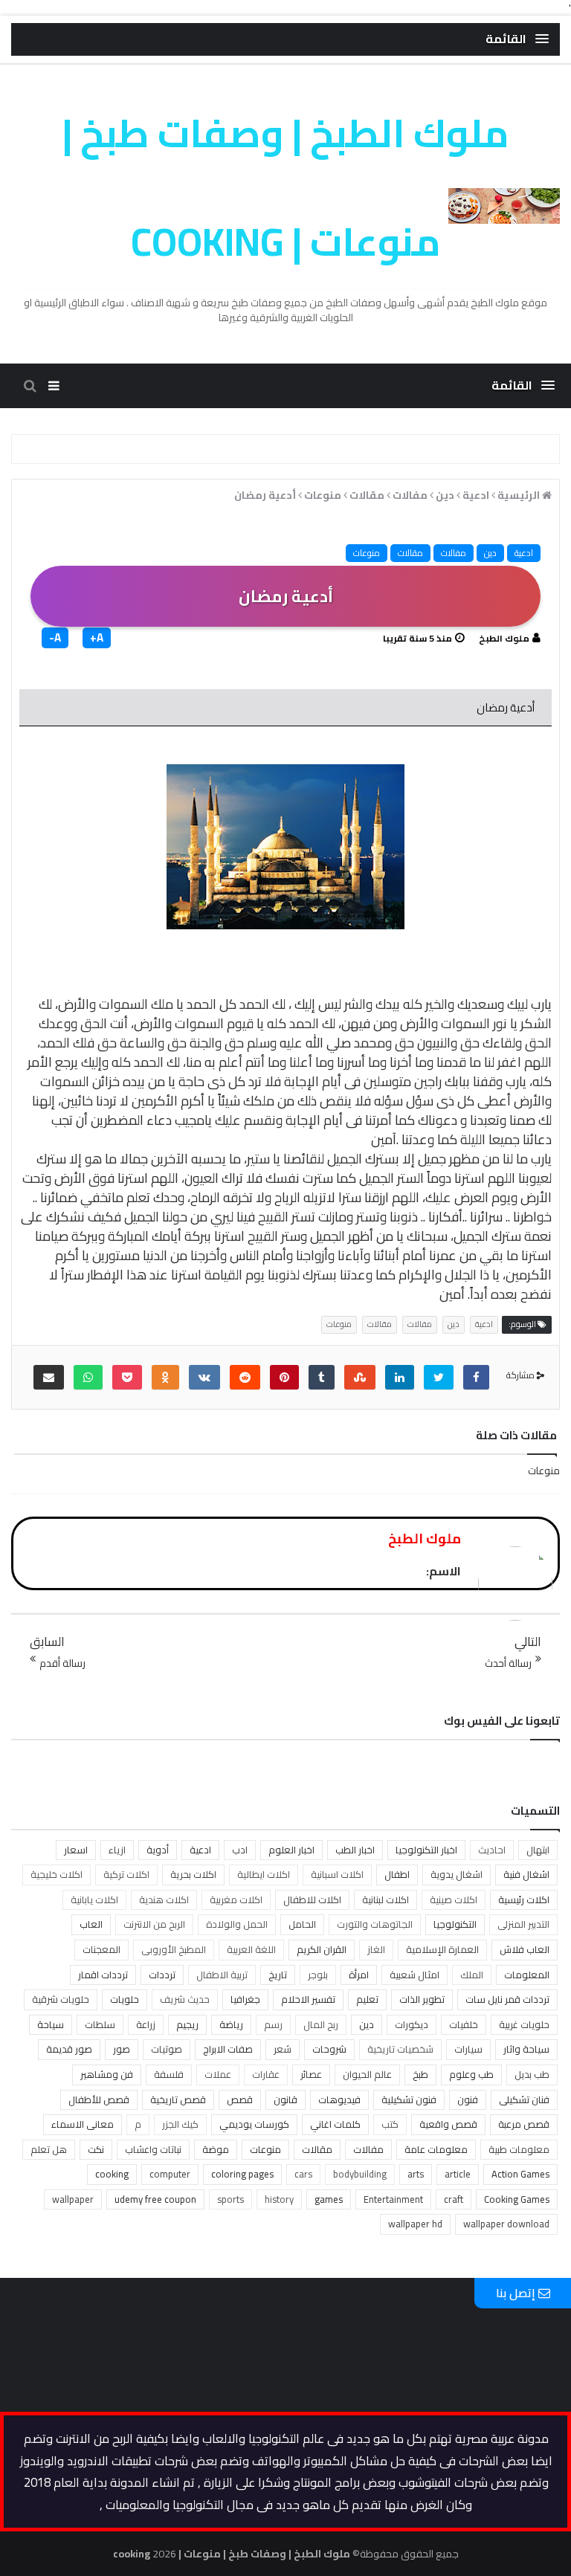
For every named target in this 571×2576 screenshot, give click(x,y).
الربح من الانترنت (154, 1924)
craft (454, 2199)
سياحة (51, 2024)
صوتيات (167, 2049)
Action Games (520, 2174)
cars (303, 2174)
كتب (390, 2124)
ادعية (524, 553)
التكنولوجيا (455, 1924)
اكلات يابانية (94, 1899)
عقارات (266, 2074)
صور (122, 2049)
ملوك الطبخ (504, 638)
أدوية (158, 1850)
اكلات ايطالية (264, 1874)
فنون (468, 2099)
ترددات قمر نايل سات (507, 1999)
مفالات (454, 553)
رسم (273, 2024)
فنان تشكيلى (524, 2099)
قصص (240, 2099)
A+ (97, 638)
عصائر (311, 2074)
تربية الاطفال (222, 1975)
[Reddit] (245, 1377)
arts (416, 2174)
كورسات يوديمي (254, 2124)
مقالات (410, 553)
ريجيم (187, 2024)
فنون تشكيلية (409, 2099)
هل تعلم (49, 2149)
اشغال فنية (526, 1874)
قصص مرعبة (524, 2124)
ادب (240, 1850)
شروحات (329, 2049)
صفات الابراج (228, 2049)
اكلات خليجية (57, 1874)
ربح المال (321, 2024)
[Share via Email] (49, 1377)
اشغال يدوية (457, 1874)
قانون (285, 2099)
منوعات (367, 553)
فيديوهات (339, 2099)
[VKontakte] (204, 1377)
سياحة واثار (526, 2049)
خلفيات (464, 2024)
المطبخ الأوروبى (174, 1949)
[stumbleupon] (360, 1377)
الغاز (376, 1949)
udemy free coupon (155, 2199)
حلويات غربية (524, 2024)
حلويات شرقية (61, 1999)
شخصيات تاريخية (400, 2049)
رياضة (231, 2024)
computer (170, 2174)
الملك (472, 1975)
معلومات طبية (519, 2149)
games (329, 2199)
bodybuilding (360, 2174)
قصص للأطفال (99, 2099)
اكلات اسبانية (337, 1874)
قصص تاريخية (178, 2099)
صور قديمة (69, 2049)
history (279, 2199)
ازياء (117, 1850)
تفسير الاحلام (308, 1999)
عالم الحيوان (367, 2074)
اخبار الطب (355, 1850)
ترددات (162, 1975)
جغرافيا (245, 1999)
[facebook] (476, 1377)
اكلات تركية (126, 1874)
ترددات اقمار (103, 1975)
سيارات (468, 2049)
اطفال (397, 1874)
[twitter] (439, 1377)
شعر (283, 2049)
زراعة (146, 2024)
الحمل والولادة (237, 1924)
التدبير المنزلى (523, 1924)
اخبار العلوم (291, 1850)
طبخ (420, 2074)
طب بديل (532, 2074)
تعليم (367, 1999)
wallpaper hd (415, 2224)
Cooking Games (517, 2199)
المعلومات (527, 1975)
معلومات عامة (436, 2149)
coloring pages (242, 2174)
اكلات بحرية (193, 1874)
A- (55, 638)
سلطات (100, 2024)
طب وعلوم (471, 2074)
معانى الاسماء (83, 2124)
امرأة (359, 1975)
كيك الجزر (180, 2124)
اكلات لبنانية (385, 1899)
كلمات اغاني (335, 2124)
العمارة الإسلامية (442, 1949)
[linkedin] (400, 1377)
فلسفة (169, 2074)
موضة (216, 2149)
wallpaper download (506, 2224)
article (458, 2174)
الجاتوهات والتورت (375, 1924)
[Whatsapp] (88, 1377)
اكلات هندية (164, 1899)
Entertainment (393, 2199)
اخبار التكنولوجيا (426, 1850)
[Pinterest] (284, 1377)
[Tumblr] (322, 1377)
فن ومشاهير (107, 2074)
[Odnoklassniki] (165, 1377)
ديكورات (412, 2024)
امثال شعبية (414, 1975)
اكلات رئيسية (524, 1899)
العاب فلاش (525, 1949)
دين (490, 553)
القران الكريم (322, 1949)
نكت (96, 2149)
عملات (218, 2074)
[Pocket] (127, 1377)
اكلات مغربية (236, 1899)
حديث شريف (185, 1999)
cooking (112, 2174)
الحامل (302, 1924)
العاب (91, 1924)
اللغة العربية (251, 1949)
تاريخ (278, 1975)
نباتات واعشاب (153, 2149)
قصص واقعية (448, 2124)
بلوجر (318, 1975)
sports (230, 2199)
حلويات (125, 1999)
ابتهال (538, 1850)
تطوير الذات (422, 1999)
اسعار (76, 1850)
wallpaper (73, 2199)
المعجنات (101, 1949)
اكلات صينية (454, 1899)
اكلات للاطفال (312, 1899)
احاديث (492, 1850)
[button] (517, 39)
